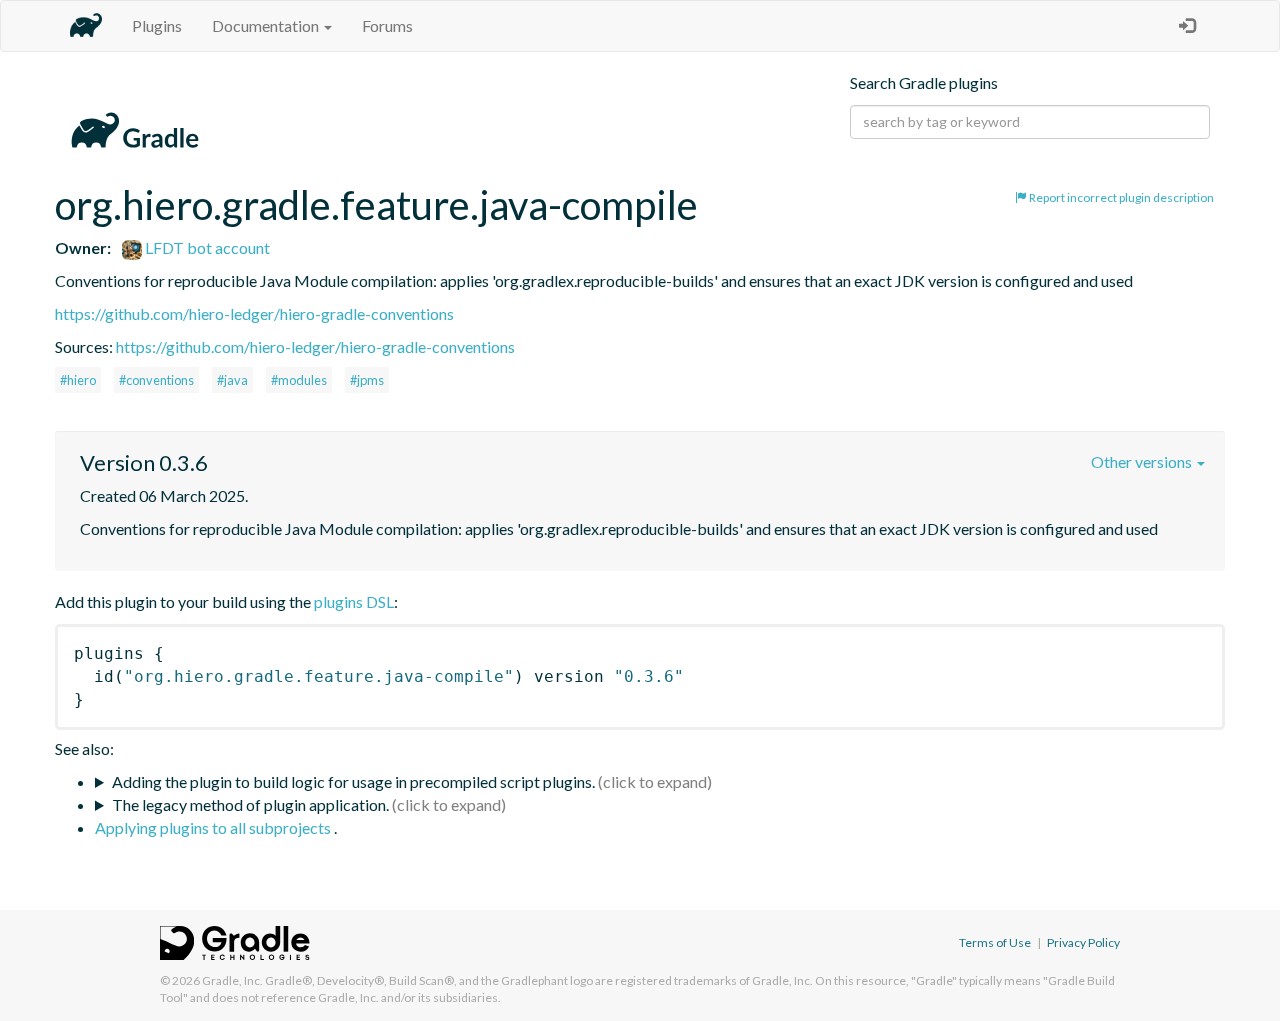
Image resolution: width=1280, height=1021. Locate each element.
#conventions (156, 380)
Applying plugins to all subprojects (214, 827)
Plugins (157, 25)
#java (232, 380)
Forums (387, 25)
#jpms (367, 380)
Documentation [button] (267, 25)
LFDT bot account (206, 247)
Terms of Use (995, 942)
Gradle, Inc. (232, 980)
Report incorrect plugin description (1120, 197)
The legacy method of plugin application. (250, 804)
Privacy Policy (1083, 942)
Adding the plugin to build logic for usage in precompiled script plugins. (353, 781)
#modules (299, 380)
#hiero (78, 380)
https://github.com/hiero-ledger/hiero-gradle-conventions (254, 313)
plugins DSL (354, 601)
